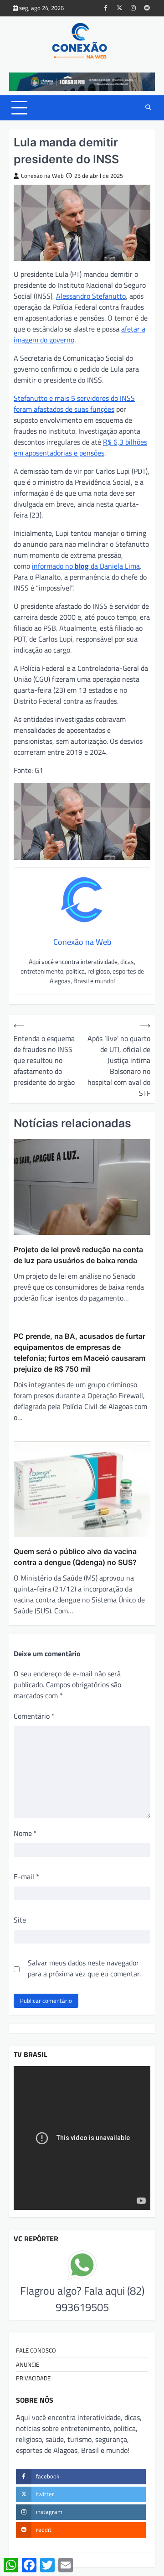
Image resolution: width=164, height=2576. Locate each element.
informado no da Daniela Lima (86, 566)
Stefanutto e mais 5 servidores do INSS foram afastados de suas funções (74, 404)
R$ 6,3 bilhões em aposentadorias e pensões (80, 447)
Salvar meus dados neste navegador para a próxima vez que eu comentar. (84, 1968)
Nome (25, 1833)
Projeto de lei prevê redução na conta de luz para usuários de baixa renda (78, 1255)
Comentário (34, 1716)
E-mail (26, 1876)
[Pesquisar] (148, 108)
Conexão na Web (42, 176)
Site (20, 1920)
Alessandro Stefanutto (91, 296)
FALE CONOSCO (36, 2350)
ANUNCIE (28, 2364)
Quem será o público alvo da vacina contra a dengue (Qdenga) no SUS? (75, 1557)
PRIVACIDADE (33, 2378)
